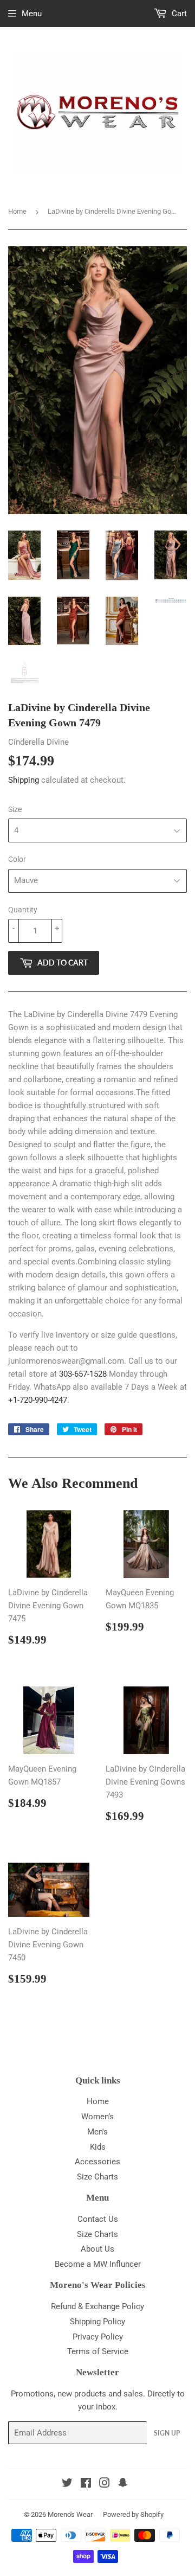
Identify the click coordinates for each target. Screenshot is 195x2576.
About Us (97, 2249)
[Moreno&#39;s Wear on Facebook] (86, 2484)
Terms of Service (98, 2351)
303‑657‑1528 (83, 1374)
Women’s (97, 2117)
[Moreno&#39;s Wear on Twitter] (67, 2484)
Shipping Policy (97, 2322)
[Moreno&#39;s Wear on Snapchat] (123, 2484)
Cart (178, 14)
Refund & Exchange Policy (97, 2306)
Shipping (24, 780)
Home (17, 211)
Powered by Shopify (133, 2514)
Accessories (97, 2162)
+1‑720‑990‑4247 (38, 1400)
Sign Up (167, 2433)
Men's (97, 2132)
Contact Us (98, 2219)
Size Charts (97, 2177)
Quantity (23, 910)
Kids (98, 2147)
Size (15, 809)
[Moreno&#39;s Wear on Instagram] (105, 2484)
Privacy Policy (98, 2337)
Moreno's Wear (70, 2514)
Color (17, 859)
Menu (32, 14)
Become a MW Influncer (98, 2264)
